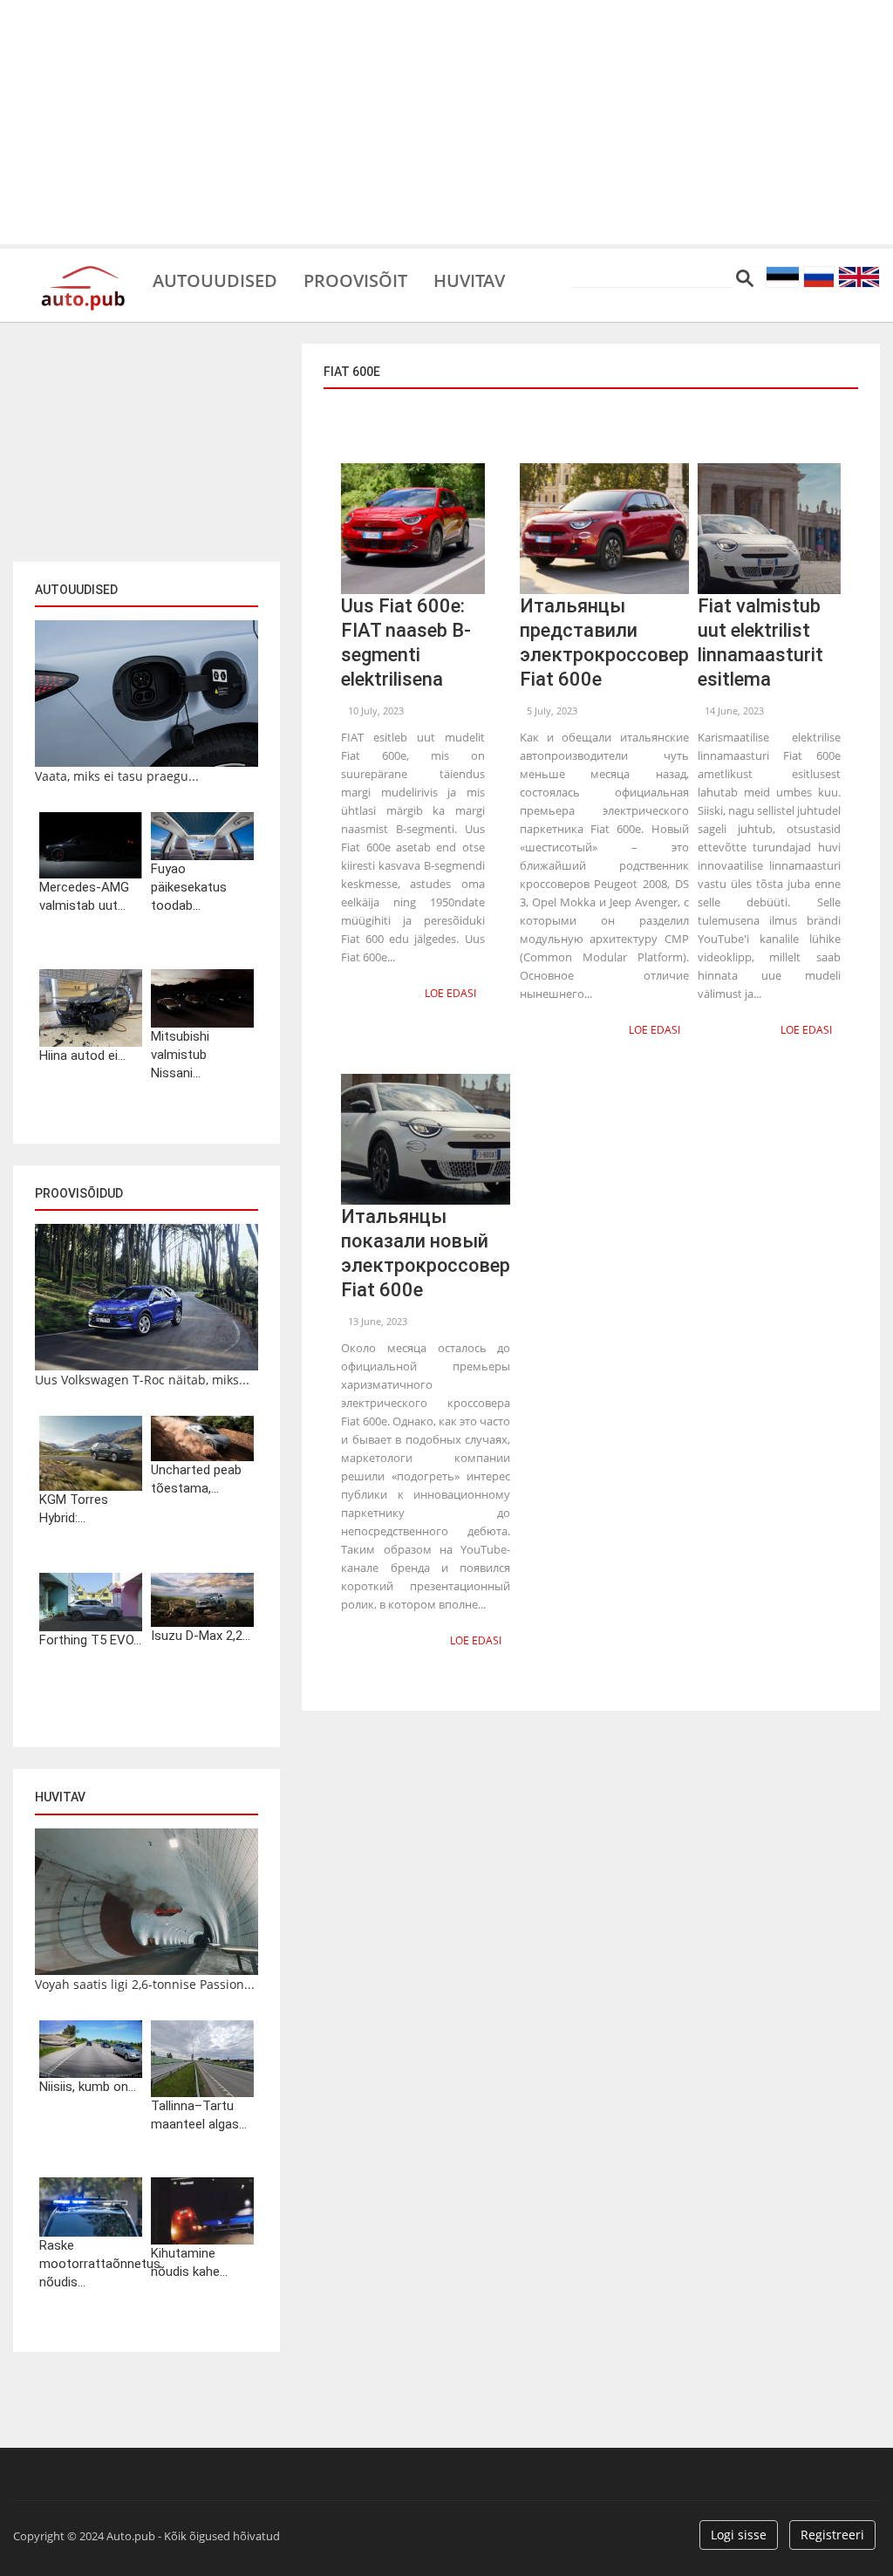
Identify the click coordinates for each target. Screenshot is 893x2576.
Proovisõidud (79, 1193)
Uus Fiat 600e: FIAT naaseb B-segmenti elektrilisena (406, 642)
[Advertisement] (446, 122)
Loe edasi (450, 993)
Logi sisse (739, 2535)
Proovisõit (355, 279)
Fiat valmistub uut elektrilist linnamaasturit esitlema (760, 642)
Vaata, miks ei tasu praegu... (117, 776)
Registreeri (832, 2535)
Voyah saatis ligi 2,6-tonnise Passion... (145, 1984)
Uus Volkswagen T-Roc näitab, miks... (142, 1380)
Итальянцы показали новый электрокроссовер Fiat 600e (426, 1253)
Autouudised (215, 279)
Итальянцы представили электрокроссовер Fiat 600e (604, 642)
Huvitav (469, 279)
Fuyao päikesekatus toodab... (189, 887)
